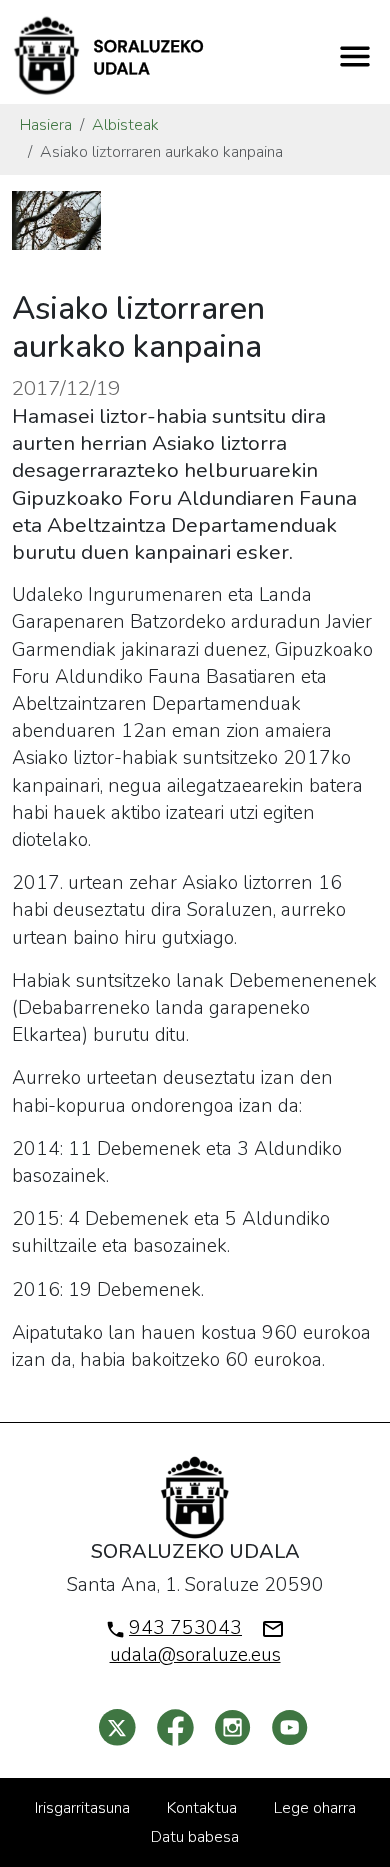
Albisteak (125, 125)
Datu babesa (195, 1837)
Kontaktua (202, 1808)
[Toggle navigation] (355, 56)
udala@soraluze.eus (195, 1655)
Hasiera (46, 125)
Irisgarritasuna (82, 1808)
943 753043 (185, 1628)
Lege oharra (315, 1808)
